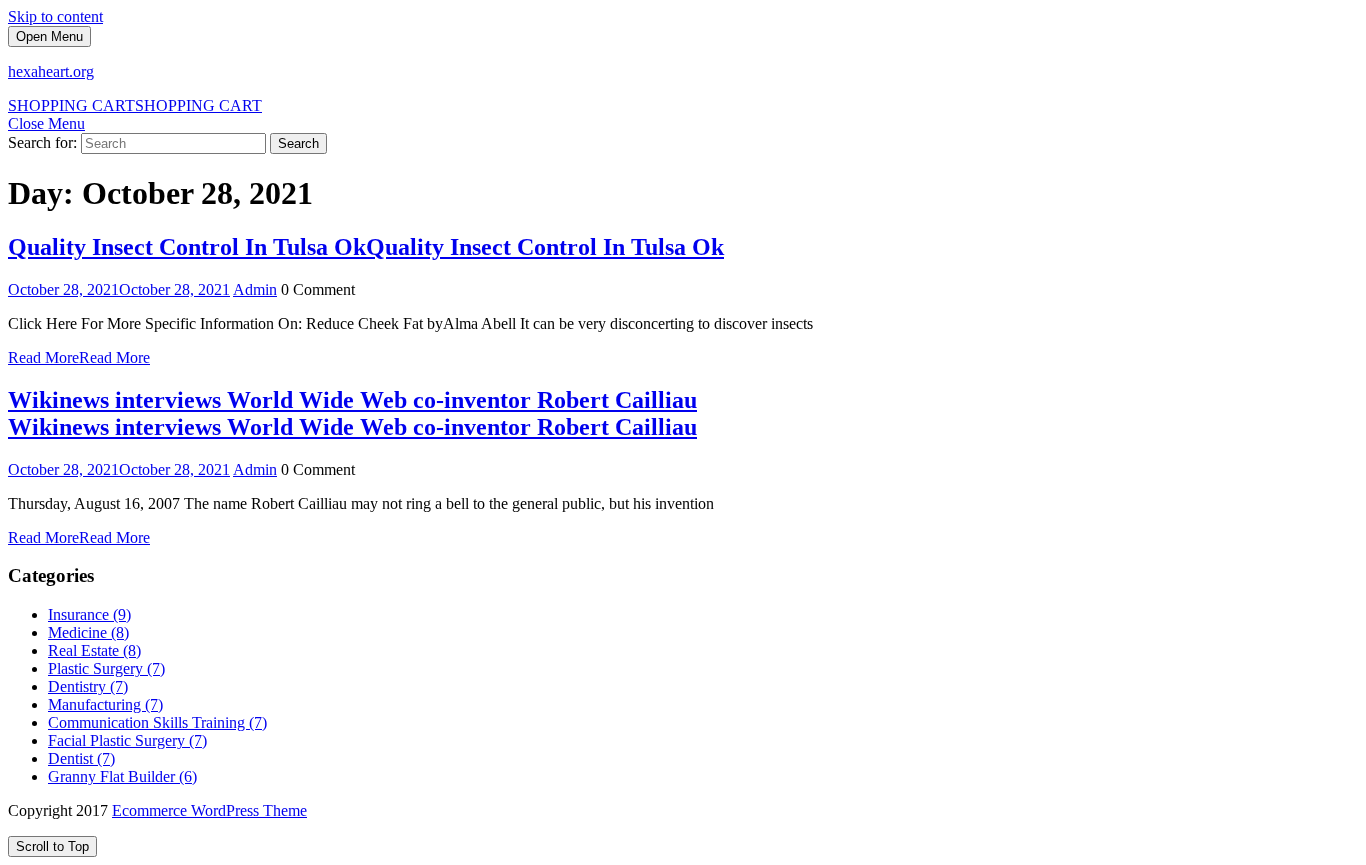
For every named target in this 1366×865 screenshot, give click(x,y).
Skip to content (55, 16)
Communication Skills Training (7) (157, 722)
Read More (79, 357)
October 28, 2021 (119, 289)
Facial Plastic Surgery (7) (127, 740)
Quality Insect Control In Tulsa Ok (366, 247)
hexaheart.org (51, 71)
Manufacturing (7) (105, 704)
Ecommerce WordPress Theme (209, 810)
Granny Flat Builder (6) (122, 776)
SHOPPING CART (135, 105)
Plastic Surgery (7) (106, 668)
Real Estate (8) (94, 650)
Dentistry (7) (88, 686)
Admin (255, 289)
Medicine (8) (88, 632)
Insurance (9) (89, 614)
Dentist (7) (81, 758)
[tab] (49, 36)
